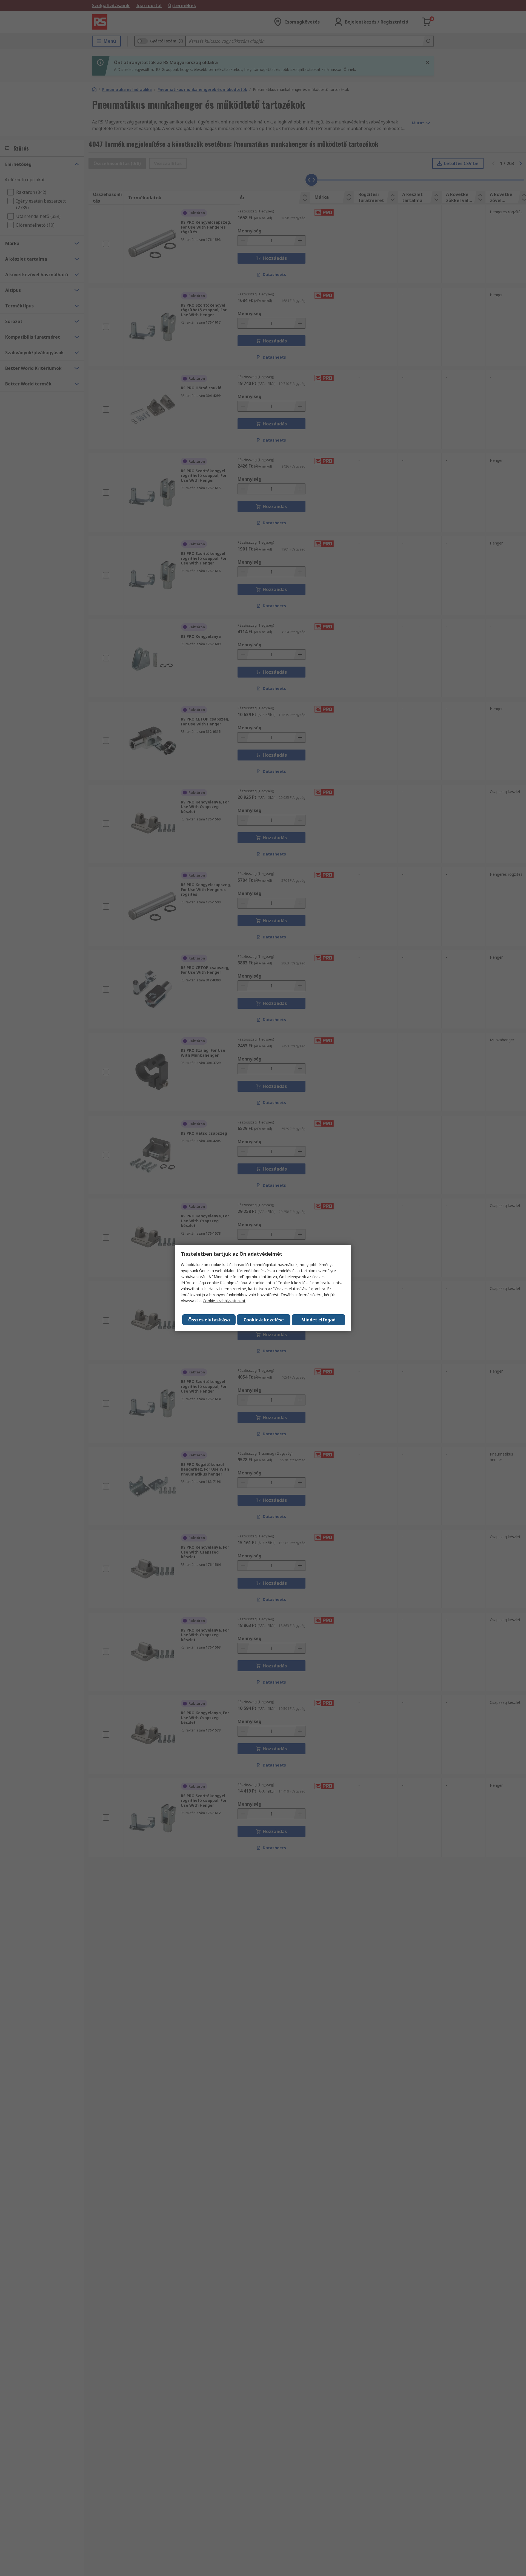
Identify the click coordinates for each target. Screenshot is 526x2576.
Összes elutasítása (209, 1320)
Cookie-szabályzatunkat (224, 1301)
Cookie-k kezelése (264, 1320)
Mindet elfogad (318, 1320)
